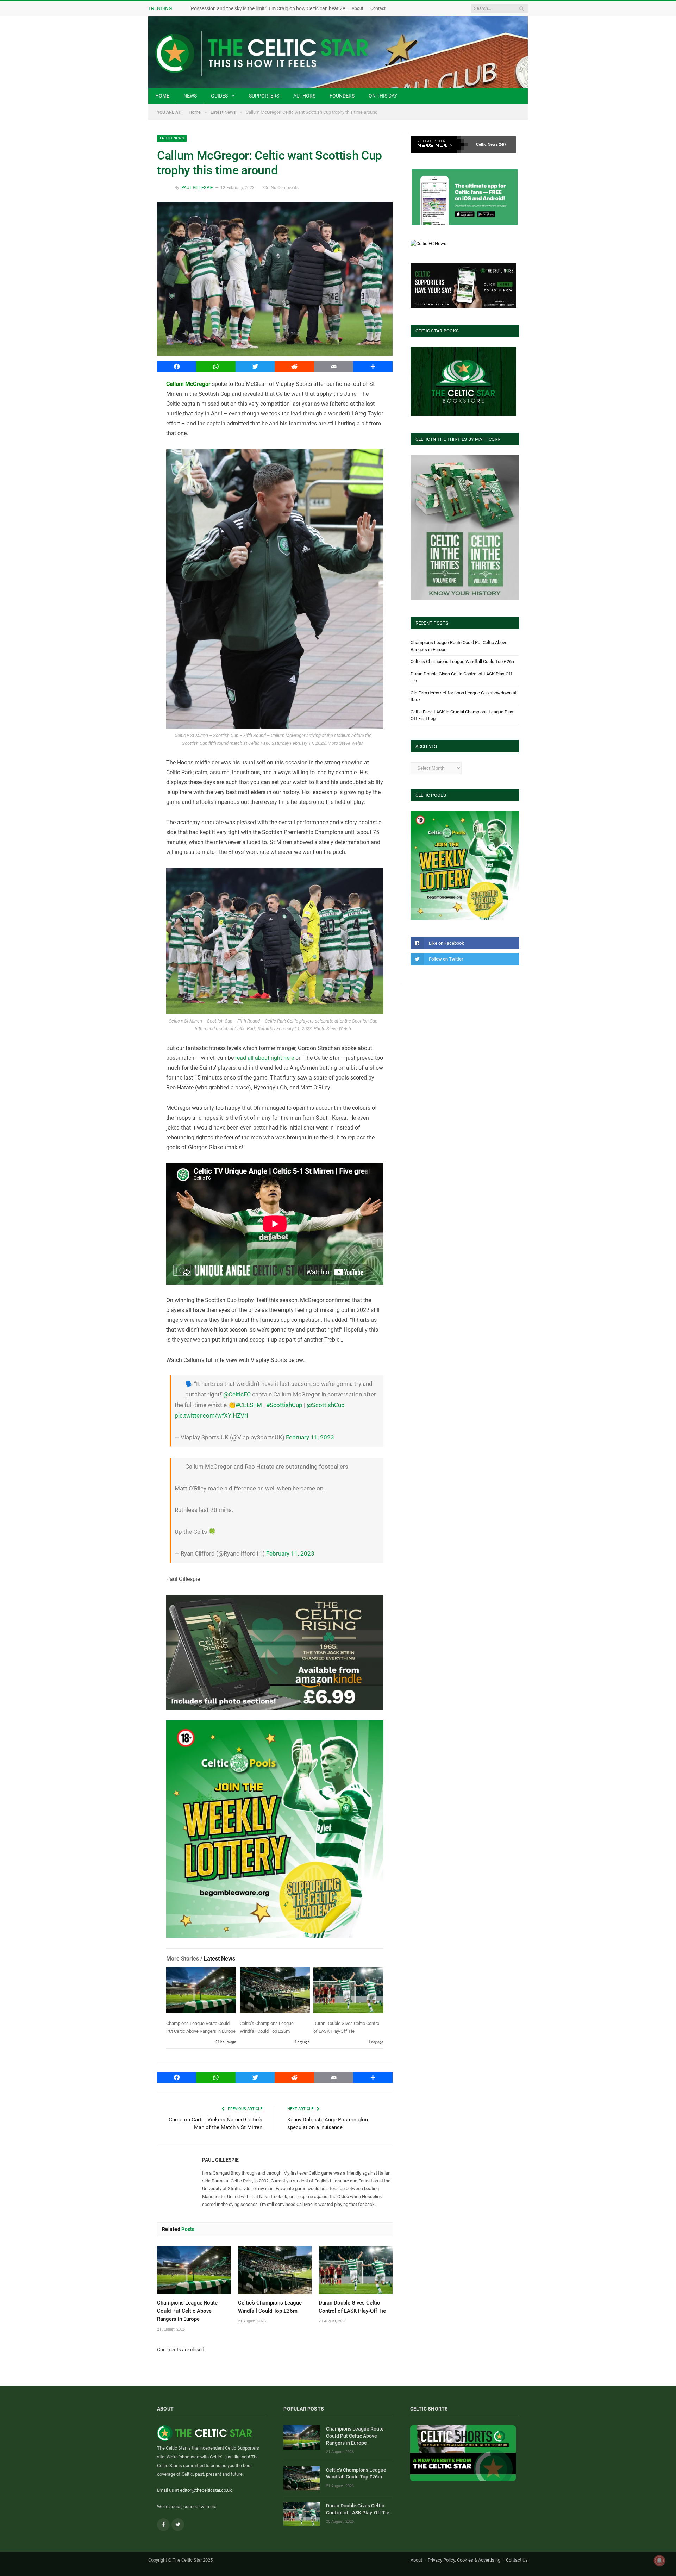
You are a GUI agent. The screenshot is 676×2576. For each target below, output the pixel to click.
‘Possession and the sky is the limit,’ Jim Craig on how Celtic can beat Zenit (270, 8)
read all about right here (265, 1058)
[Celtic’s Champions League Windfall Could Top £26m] (275, 1992)
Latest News (172, 138)
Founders (342, 96)
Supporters (264, 96)
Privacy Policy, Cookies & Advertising (464, 2560)
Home (162, 96)
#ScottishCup (284, 1405)
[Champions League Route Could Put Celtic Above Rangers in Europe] (201, 1992)
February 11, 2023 (310, 1437)
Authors (304, 96)
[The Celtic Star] (338, 52)
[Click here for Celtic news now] (465, 197)
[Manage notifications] (659, 2561)
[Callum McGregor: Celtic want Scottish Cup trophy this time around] (275, 280)
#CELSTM (249, 1405)
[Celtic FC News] (428, 243)
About (358, 8)
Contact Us (517, 2560)
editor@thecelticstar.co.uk (206, 2490)
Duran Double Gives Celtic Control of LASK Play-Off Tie (358, 2509)
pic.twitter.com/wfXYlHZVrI (211, 1415)
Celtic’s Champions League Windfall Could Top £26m (463, 661)
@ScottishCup (326, 1405)
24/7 (503, 144)
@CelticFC (237, 1394)
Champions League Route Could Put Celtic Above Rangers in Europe (187, 2311)
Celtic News (487, 144)
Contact (378, 8)
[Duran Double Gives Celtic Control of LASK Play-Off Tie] (348, 1992)
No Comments (285, 188)
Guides (219, 96)
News (190, 96)
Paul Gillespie (197, 188)
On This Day (383, 96)
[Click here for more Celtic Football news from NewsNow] (439, 144)
